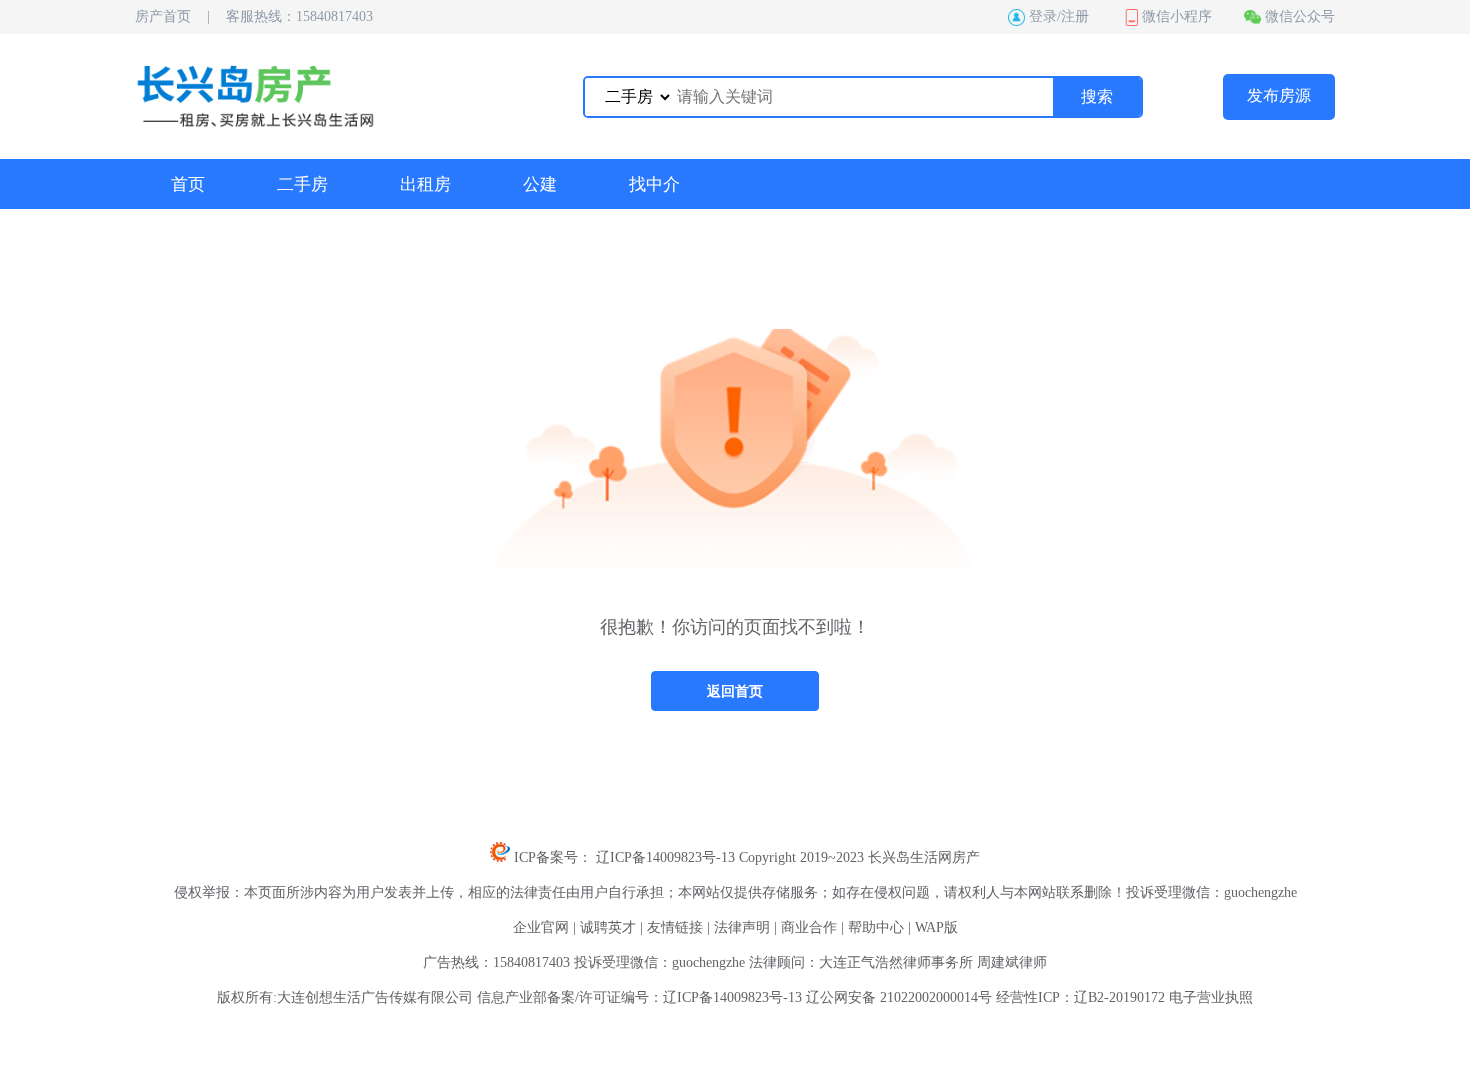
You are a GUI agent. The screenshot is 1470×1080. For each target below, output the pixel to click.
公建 (540, 184)
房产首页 (163, 16)
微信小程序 (1177, 16)
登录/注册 (1059, 16)
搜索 (1097, 96)
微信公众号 (1300, 16)
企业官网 (541, 927)
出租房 (425, 184)
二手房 (302, 184)
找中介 (654, 184)
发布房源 (1279, 95)
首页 (188, 184)
